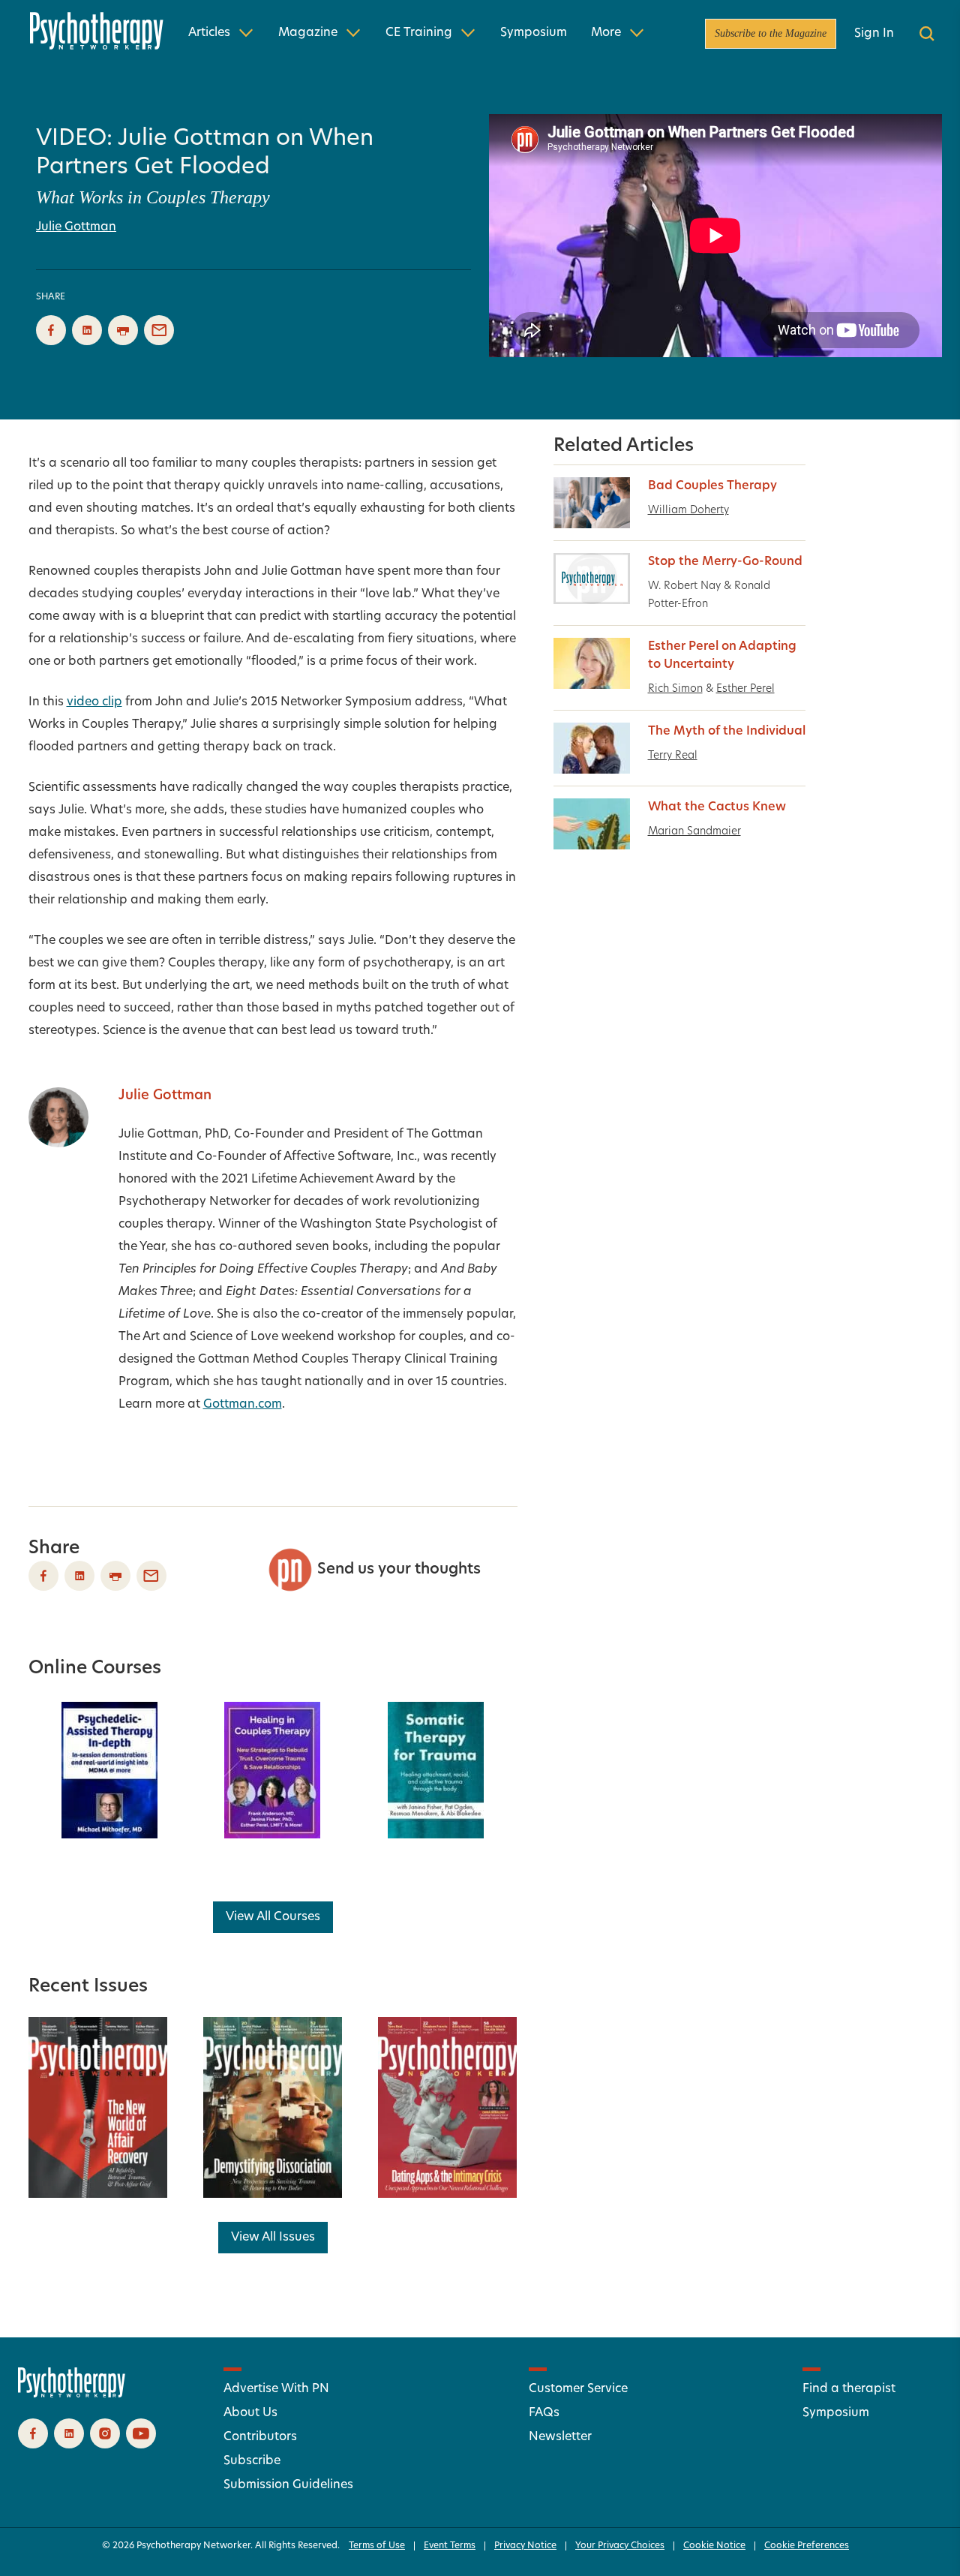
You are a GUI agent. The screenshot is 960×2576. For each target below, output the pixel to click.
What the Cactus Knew (717, 807)
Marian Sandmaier (694, 832)
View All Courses (273, 1917)
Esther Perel (745, 689)
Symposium (534, 33)
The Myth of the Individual (727, 732)
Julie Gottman (76, 227)
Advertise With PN (276, 2389)
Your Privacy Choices (620, 2546)
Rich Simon (675, 689)
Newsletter (560, 2437)
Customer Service (578, 2389)
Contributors (260, 2437)
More (606, 33)
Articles (209, 33)
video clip (94, 702)
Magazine (308, 33)
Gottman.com (243, 1405)
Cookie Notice (714, 2546)
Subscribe (252, 2461)
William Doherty (688, 511)
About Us (250, 2413)
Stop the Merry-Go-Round (725, 562)
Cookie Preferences (807, 2546)
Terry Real (673, 756)
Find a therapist (849, 2389)
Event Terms (450, 2546)
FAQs (544, 2413)
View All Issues (273, 2238)
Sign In (874, 34)
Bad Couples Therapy (712, 486)
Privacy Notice (525, 2546)
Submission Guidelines (288, 2485)
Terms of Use (377, 2546)
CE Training (419, 33)
